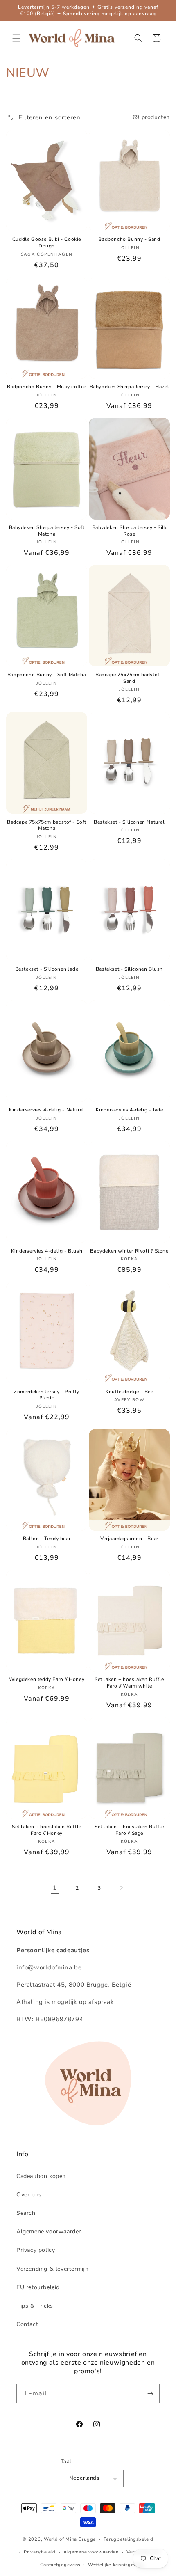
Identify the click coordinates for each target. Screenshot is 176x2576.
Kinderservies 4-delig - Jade (130, 1110)
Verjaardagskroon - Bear (129, 1539)
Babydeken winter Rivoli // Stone (129, 1251)
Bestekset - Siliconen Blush (129, 969)
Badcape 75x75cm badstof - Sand (129, 678)
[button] (16, 38)
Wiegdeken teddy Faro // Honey (47, 1680)
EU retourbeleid (38, 2287)
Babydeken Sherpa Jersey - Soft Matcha (47, 531)
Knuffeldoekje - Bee (129, 1392)
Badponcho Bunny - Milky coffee (47, 387)
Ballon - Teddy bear (47, 1539)
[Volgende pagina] (121, 1888)
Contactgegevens (60, 2565)
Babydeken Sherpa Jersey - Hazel (130, 387)
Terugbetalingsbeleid (129, 2539)
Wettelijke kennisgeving (116, 2565)
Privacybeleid (40, 2552)
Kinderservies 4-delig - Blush (47, 1251)
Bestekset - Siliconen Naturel (129, 822)
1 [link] (55, 1888)
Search (26, 2213)
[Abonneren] (150, 2394)
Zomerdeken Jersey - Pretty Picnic (47, 1395)
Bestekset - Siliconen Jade (47, 969)
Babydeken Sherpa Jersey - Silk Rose (130, 531)
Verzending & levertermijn (52, 2269)
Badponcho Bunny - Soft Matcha (47, 675)
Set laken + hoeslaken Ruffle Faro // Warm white (129, 1683)
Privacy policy (36, 2250)
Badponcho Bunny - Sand (129, 239)
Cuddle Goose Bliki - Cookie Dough (47, 243)
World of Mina (60, 2539)
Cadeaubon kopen (41, 2176)
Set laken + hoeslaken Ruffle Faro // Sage (129, 1830)
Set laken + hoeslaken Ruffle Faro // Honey (47, 1830)
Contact (27, 2324)
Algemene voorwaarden (49, 2231)
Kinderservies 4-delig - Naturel (47, 1110)
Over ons (29, 2195)
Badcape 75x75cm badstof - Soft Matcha (47, 825)
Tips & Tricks (35, 2306)
